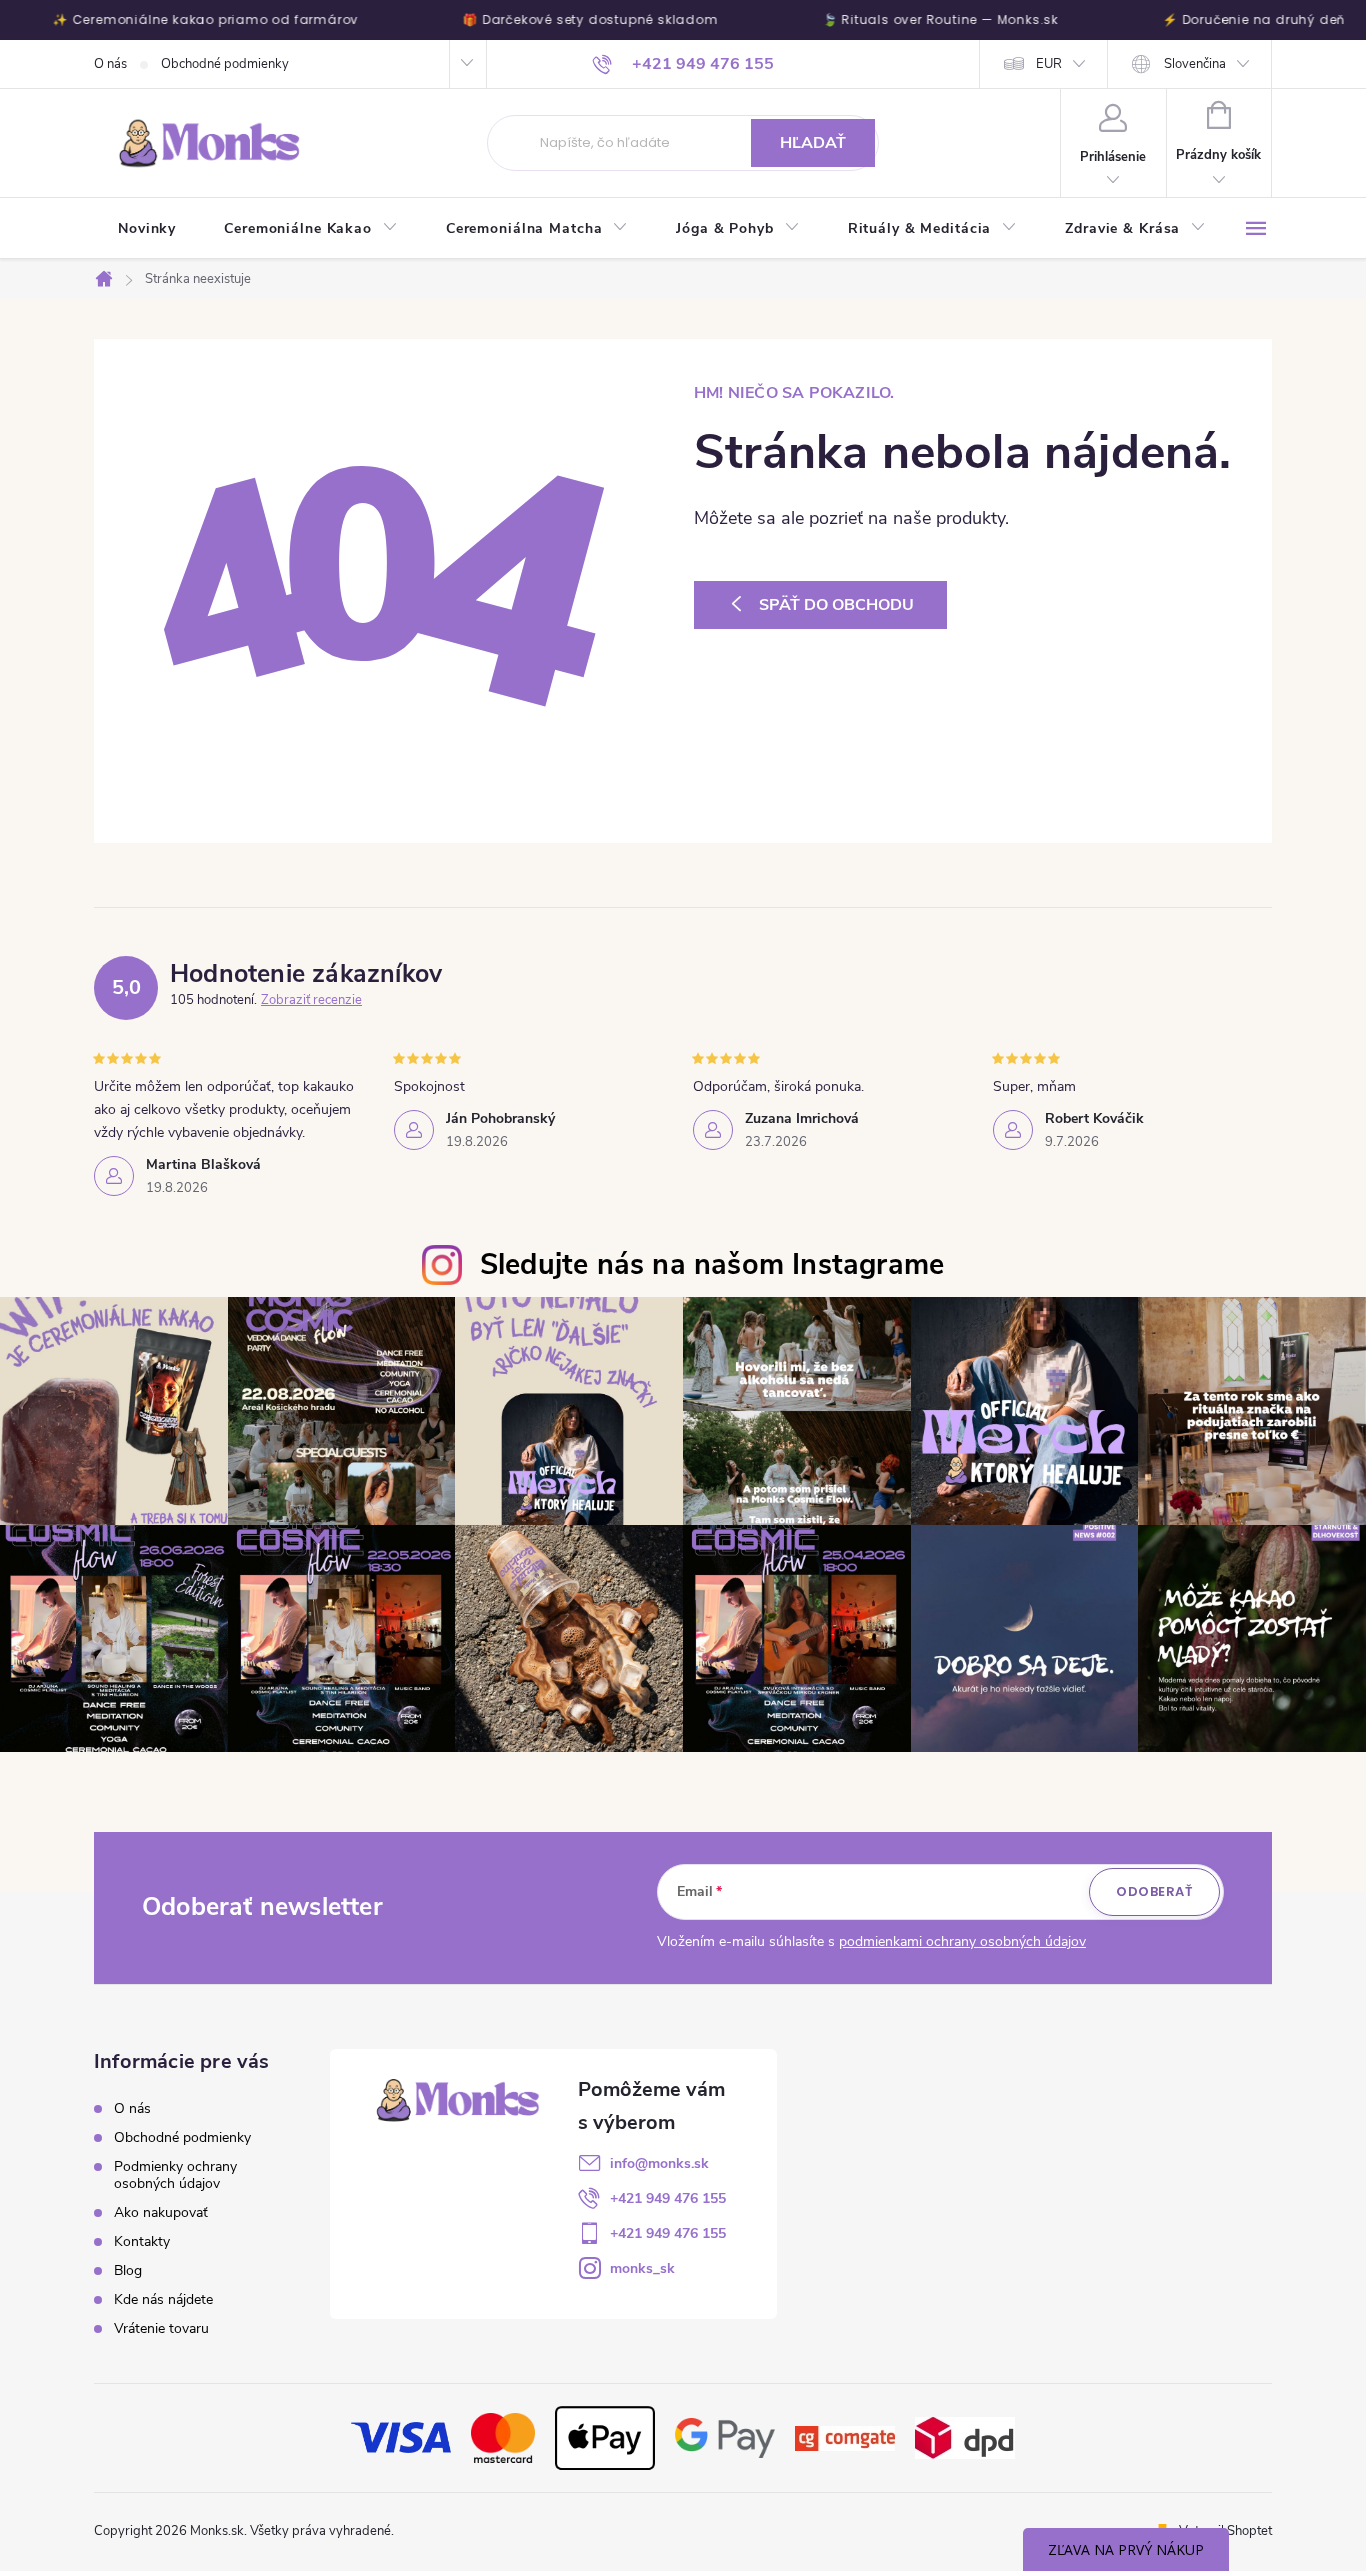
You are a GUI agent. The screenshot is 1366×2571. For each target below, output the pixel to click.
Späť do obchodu (836, 605)
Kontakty (142, 2241)
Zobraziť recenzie (311, 1000)
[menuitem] (147, 229)
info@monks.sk (659, 2163)
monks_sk (642, 2268)
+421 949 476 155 (668, 2198)
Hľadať (813, 143)
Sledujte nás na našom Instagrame (712, 1264)
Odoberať (1154, 1891)
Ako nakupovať (161, 2212)
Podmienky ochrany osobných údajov (175, 2175)
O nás (110, 64)
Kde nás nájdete (163, 2299)
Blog (128, 2270)
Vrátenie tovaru (161, 2328)
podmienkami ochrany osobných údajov (962, 1941)
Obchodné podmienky (225, 64)
